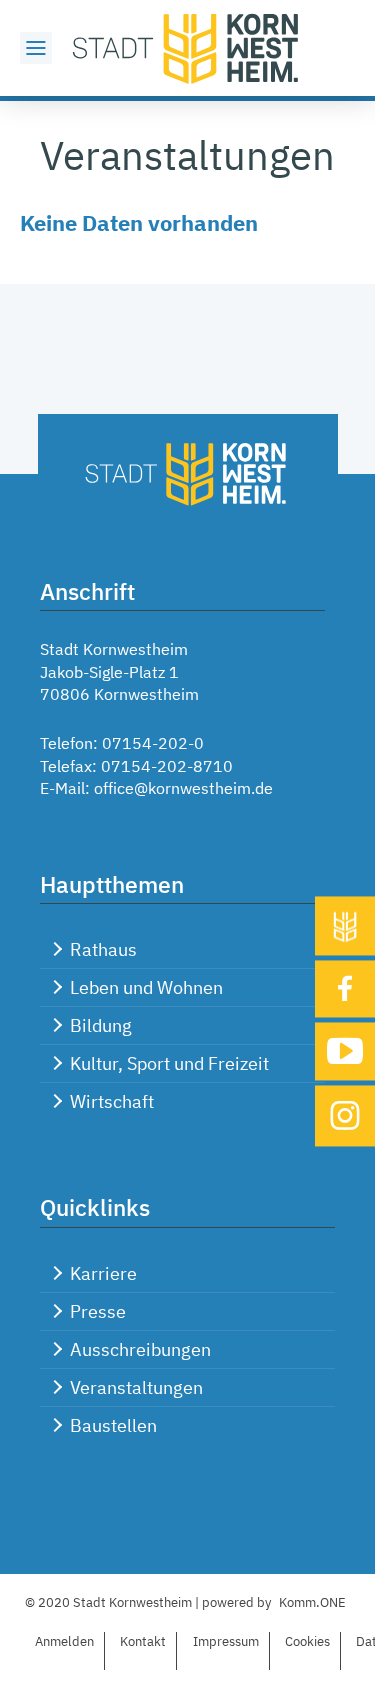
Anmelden (64, 1641)
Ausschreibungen (140, 1349)
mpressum (226, 1641)
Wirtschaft (112, 1101)
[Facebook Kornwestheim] (345, 989)
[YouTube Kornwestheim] (345, 1051)
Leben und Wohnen (146, 987)
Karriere (103, 1273)
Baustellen (113, 1425)
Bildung (101, 1025)
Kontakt (143, 1641)
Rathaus (103, 949)
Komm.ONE (312, 1602)
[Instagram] (345, 1115)
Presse (98, 1311)
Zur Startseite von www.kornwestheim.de (188, 48)
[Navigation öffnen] (36, 48)
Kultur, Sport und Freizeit (169, 1063)
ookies (307, 1641)
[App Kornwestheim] (345, 925)
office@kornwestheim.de (183, 788)
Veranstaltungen (136, 1387)
